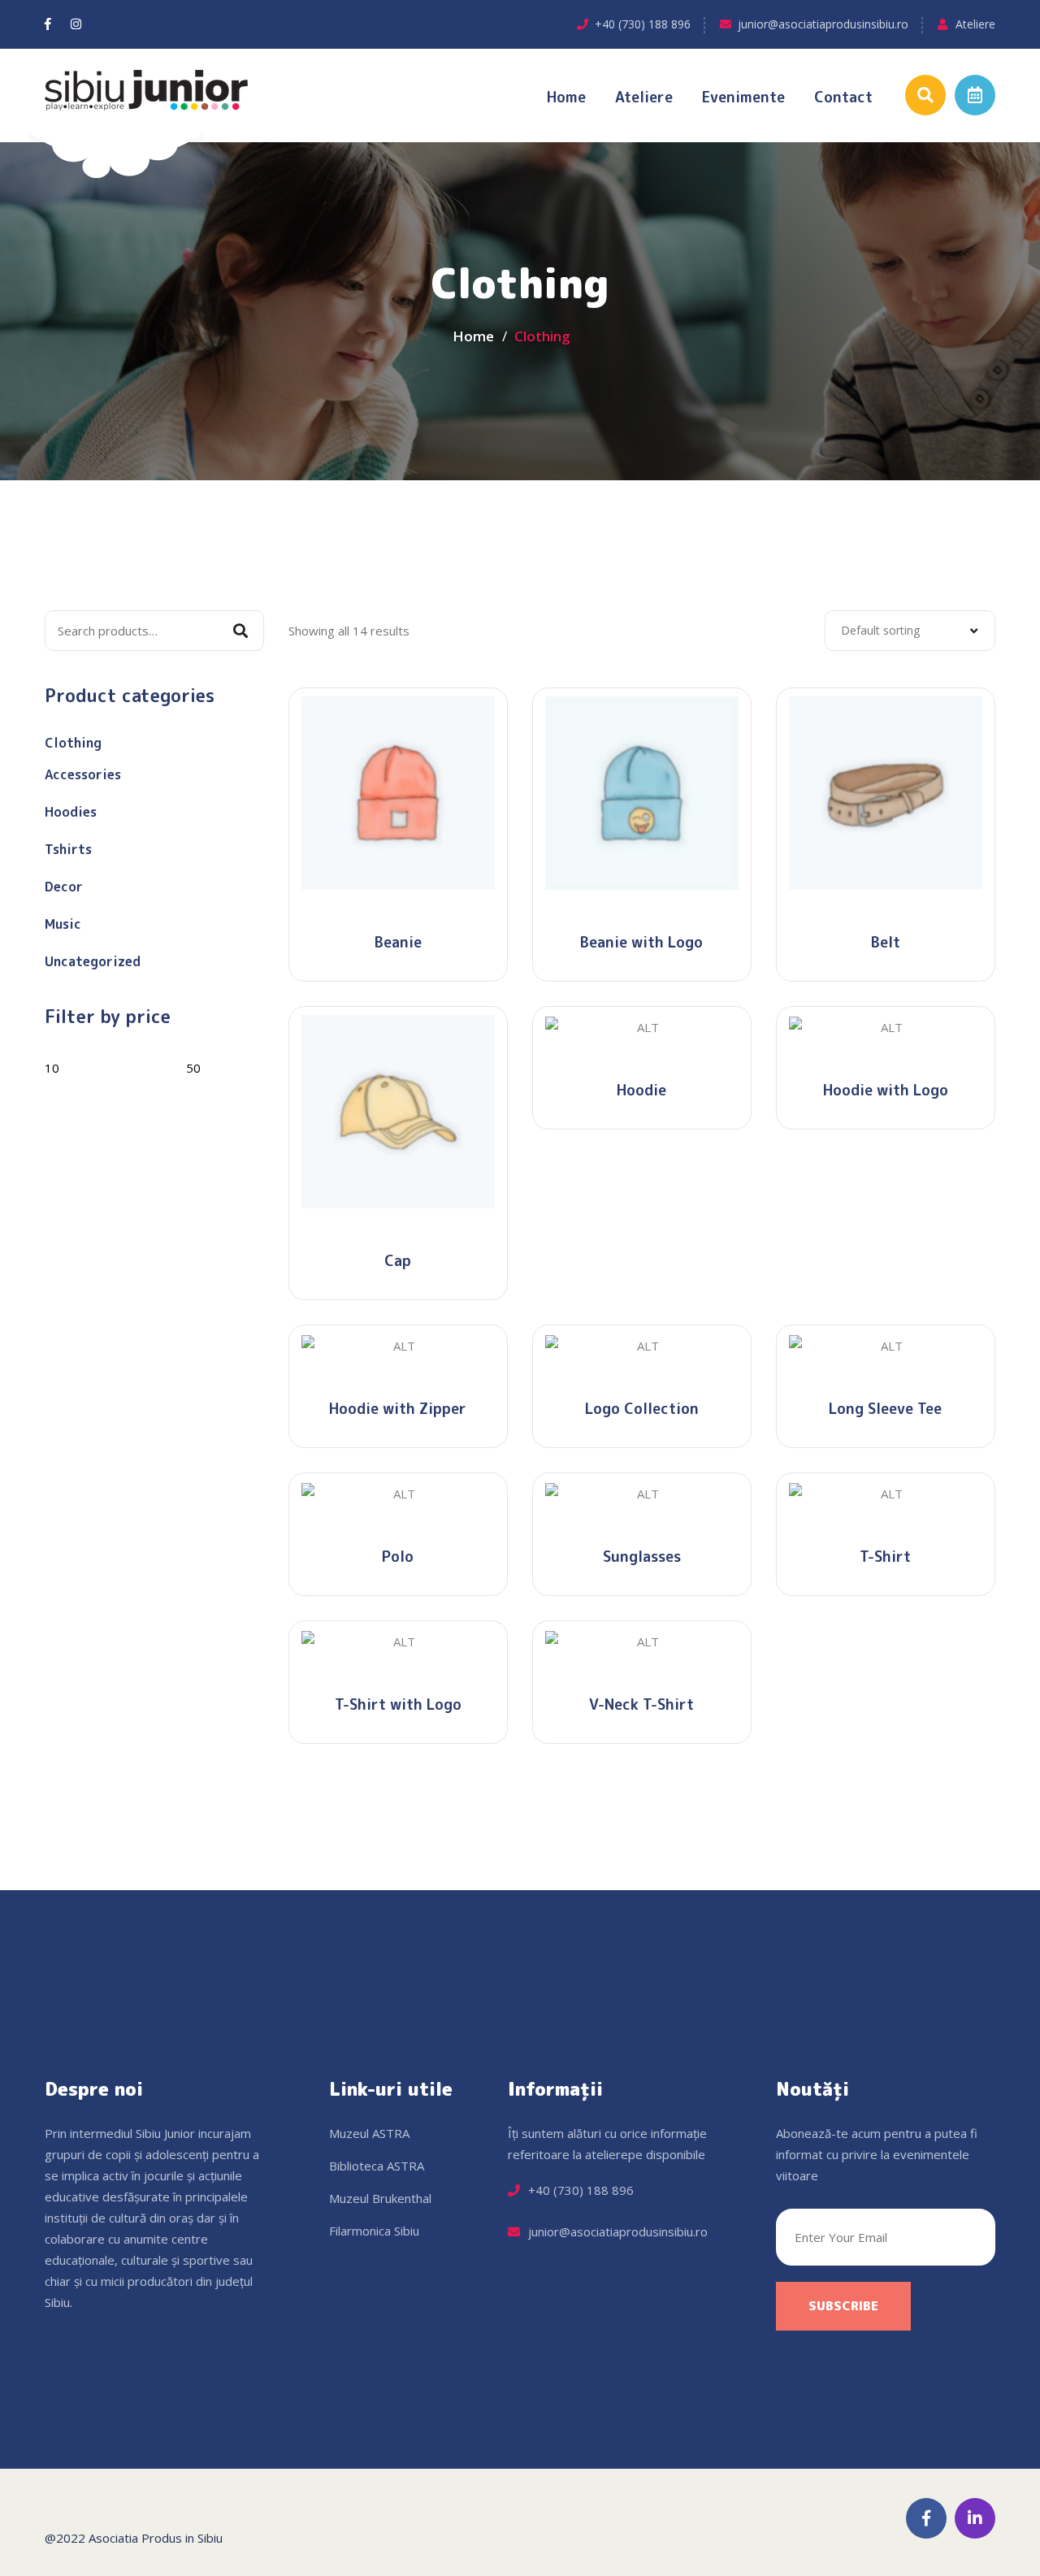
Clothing (73, 743)
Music (63, 924)
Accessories (83, 774)
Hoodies (71, 812)
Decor (64, 887)
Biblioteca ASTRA (377, 2166)
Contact (843, 97)
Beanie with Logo (641, 942)
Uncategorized (93, 961)
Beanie (398, 942)
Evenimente (743, 97)
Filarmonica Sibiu (374, 2231)
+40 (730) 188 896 (643, 24)
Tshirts (68, 849)
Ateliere (975, 24)
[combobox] (910, 631)
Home (566, 97)
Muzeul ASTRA (369, 2133)
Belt (886, 942)
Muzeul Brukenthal (380, 2198)
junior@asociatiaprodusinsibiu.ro (823, 24)
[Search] (240, 631)
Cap (398, 1261)
